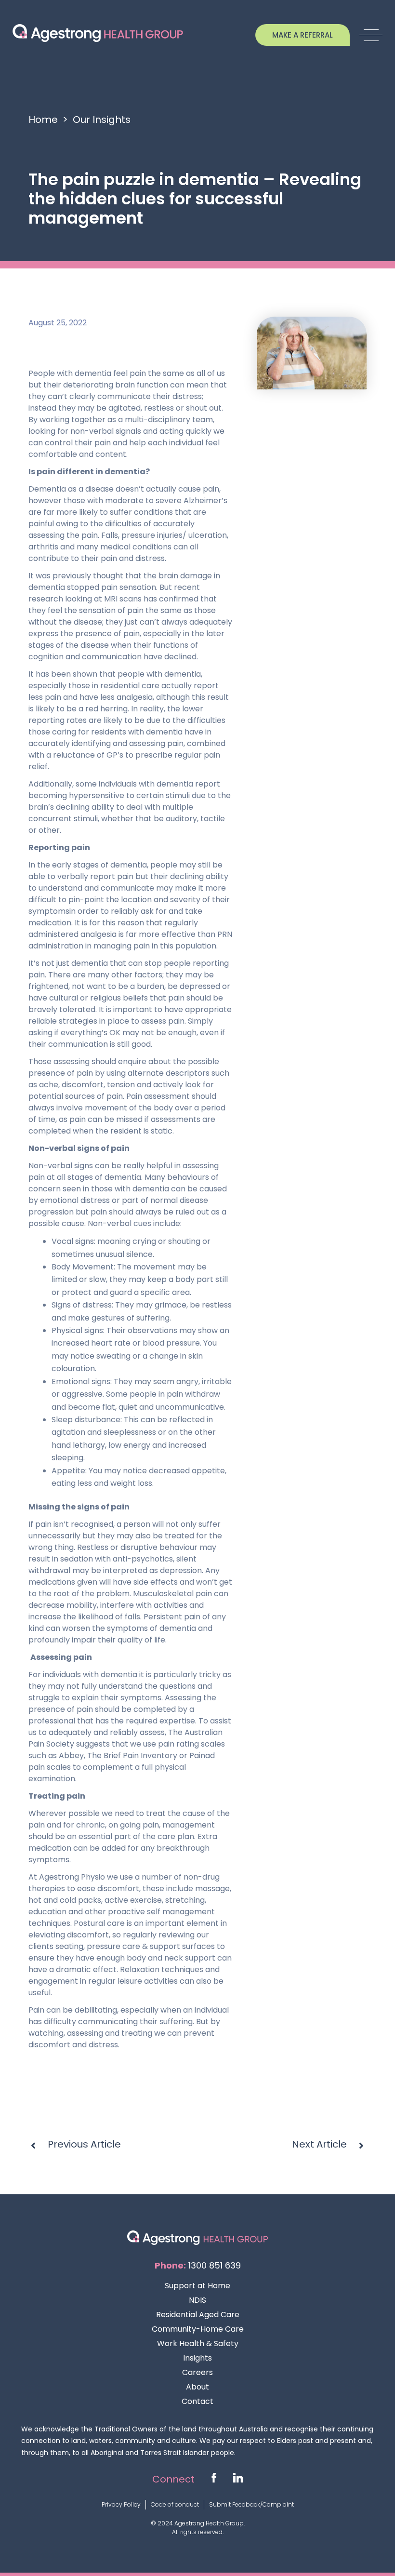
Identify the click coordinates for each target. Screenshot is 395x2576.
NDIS (197, 2300)
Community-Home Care (198, 2329)
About (197, 2387)
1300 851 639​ (215, 2265)
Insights (197, 2358)
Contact (197, 2401)
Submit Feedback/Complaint (251, 2504)
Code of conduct (175, 2504)
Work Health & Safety (198, 2343)
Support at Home (197, 2286)
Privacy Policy (121, 2504)
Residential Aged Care (198, 2315)
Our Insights (102, 120)
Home (43, 120)
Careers (197, 2372)
